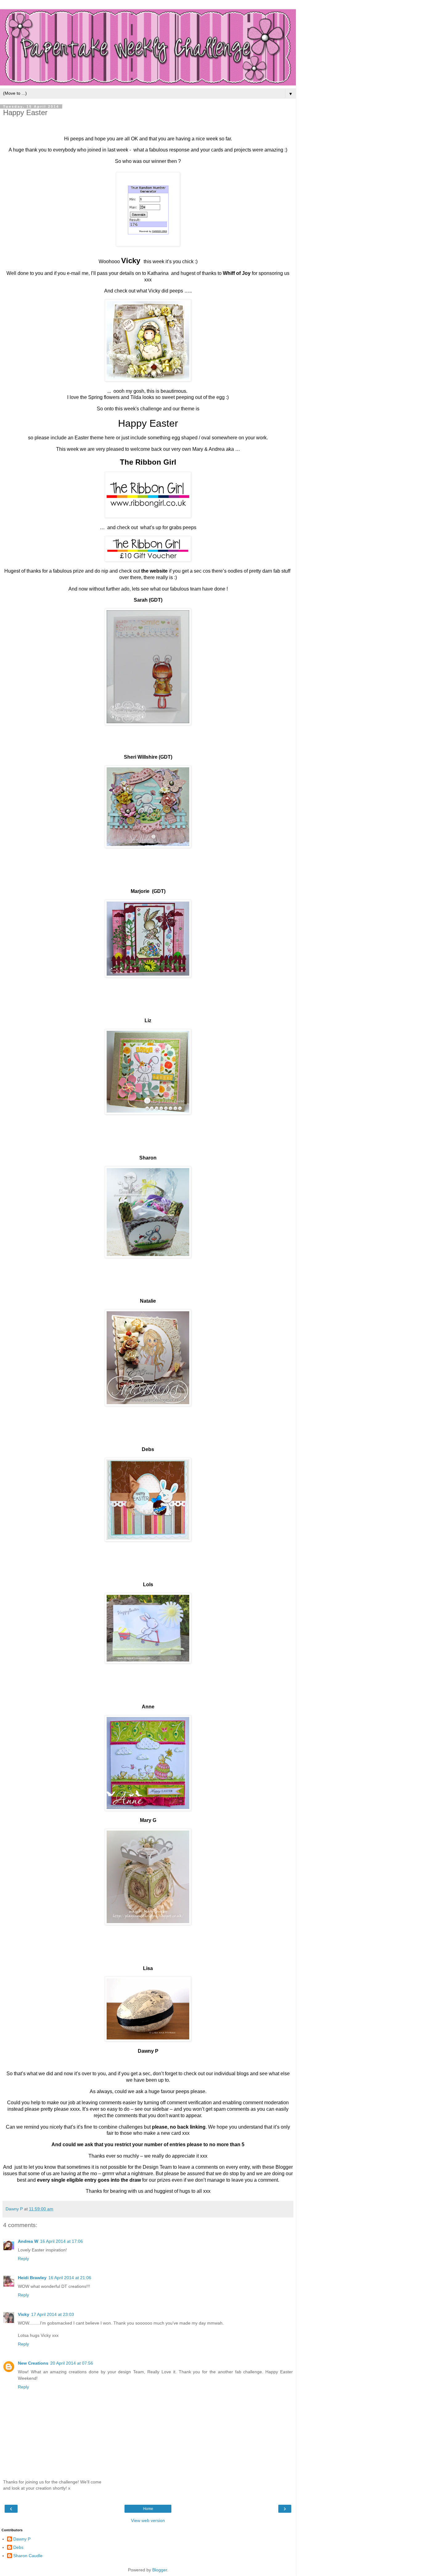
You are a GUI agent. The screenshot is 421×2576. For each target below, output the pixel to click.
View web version (148, 2520)
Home (148, 2509)
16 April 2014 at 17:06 (61, 2241)
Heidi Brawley (32, 2278)
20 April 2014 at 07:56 (72, 2363)
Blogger (160, 2570)
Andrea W (28, 2241)
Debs (18, 2547)
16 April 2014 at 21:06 (70, 2278)
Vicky (24, 2314)
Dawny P (22, 2539)
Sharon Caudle (28, 2556)
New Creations (33, 2363)
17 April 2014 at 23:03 (53, 2314)
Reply (23, 2259)
